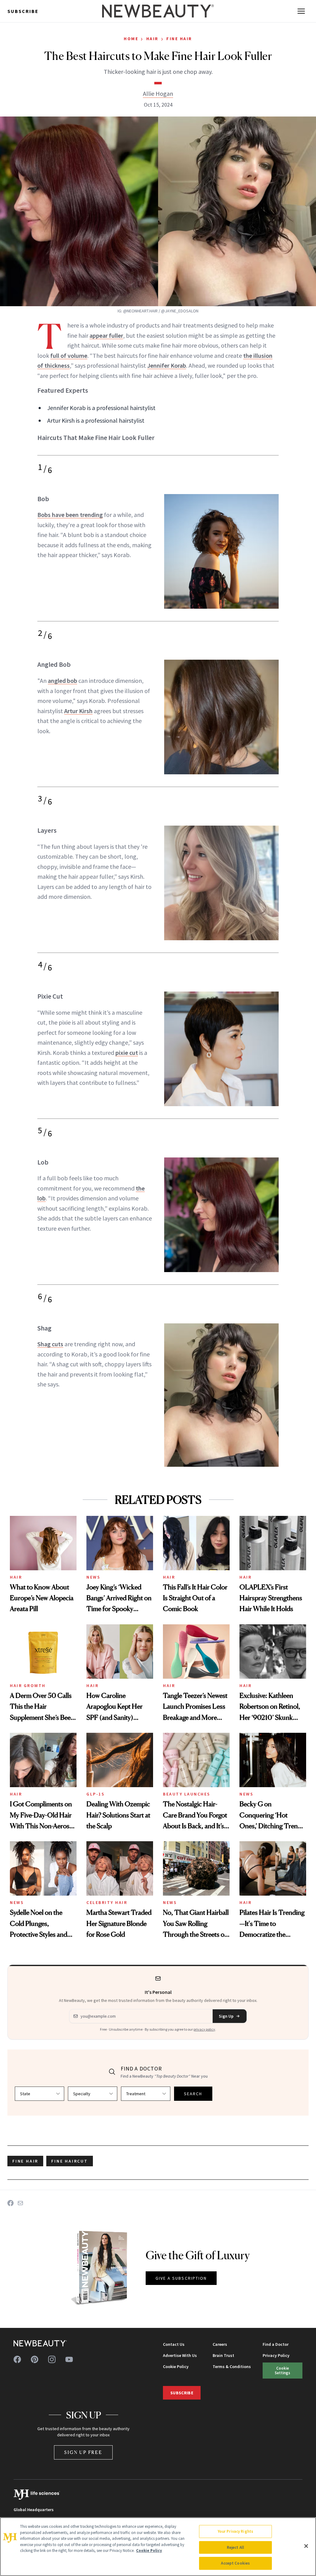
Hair (152, 39)
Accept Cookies (235, 2563)
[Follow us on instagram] (52, 2359)
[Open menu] (301, 11)
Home (131, 39)
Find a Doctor (276, 2344)
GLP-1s (96, 1794)
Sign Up (226, 2016)
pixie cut (127, 1053)
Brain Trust (223, 2355)
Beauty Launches (187, 1794)
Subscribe (23, 11)
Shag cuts (50, 1344)
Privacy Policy (276, 2355)
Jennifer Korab (167, 365)
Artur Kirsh (78, 711)
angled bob (62, 681)
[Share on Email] (20, 2203)
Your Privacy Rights (235, 2531)
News (93, 1577)
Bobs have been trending (70, 515)
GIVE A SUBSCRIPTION (181, 2278)
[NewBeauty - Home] (158, 11)
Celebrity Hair (107, 1902)
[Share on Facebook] (10, 2203)
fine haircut (70, 2161)
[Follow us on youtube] (69, 2359)
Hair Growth (28, 1686)
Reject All (235, 2547)
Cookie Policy (176, 2367)
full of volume (69, 355)
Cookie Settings (282, 2370)
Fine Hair (179, 39)
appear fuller (106, 335)
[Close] (306, 2546)
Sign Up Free (83, 2452)
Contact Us (174, 2344)
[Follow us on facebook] (17, 2359)
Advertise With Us (180, 2355)
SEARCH (193, 2094)
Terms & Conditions (232, 2367)
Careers (220, 2344)
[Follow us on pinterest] (35, 2359)
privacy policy (204, 2029)
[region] (158, 2547)
